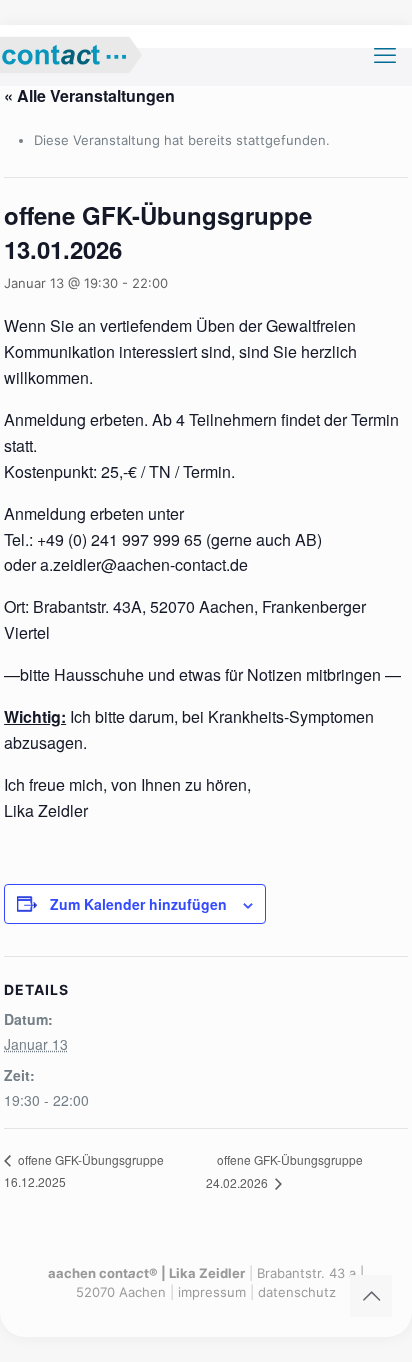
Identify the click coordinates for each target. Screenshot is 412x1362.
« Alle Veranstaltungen (89, 95)
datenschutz (297, 1292)
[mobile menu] (385, 55)
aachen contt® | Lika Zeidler (146, 1273)
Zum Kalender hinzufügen (138, 904)
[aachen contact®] (89, 55)
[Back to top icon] (371, 1296)
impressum (212, 1292)
